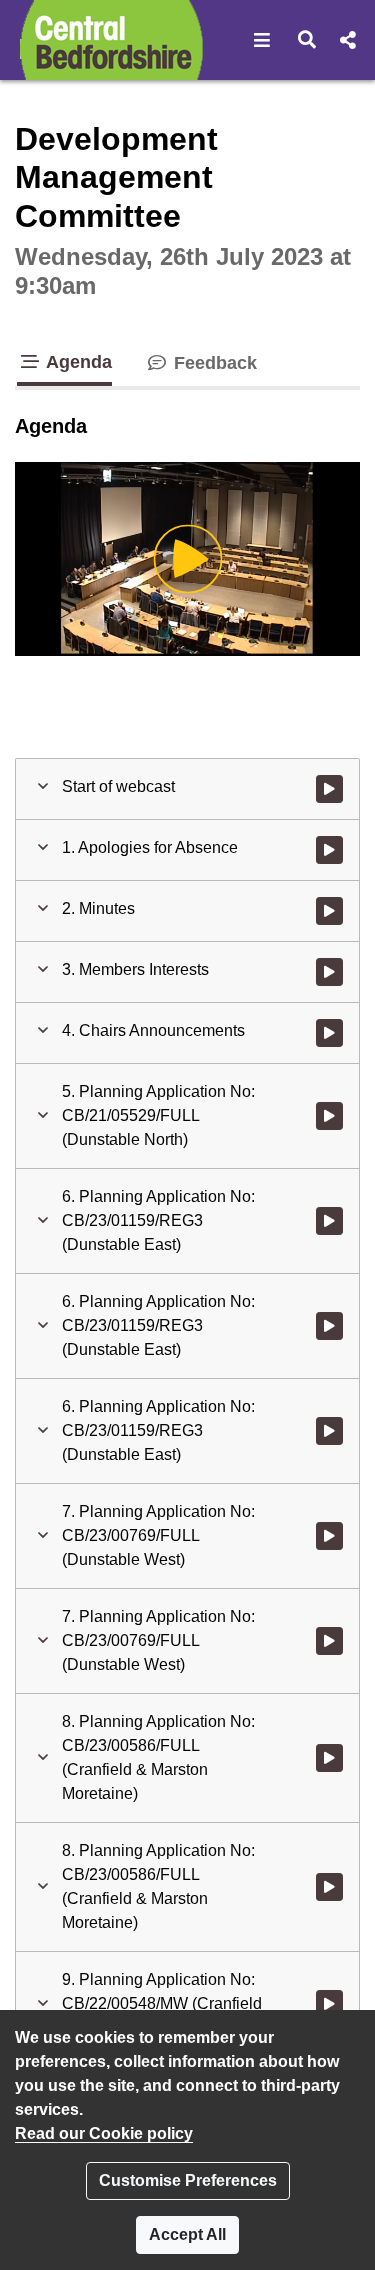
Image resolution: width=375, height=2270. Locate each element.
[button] (262, 40)
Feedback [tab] (213, 363)
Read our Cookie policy (104, 2133)
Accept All (187, 2234)
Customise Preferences (188, 2180)
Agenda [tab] (77, 362)
